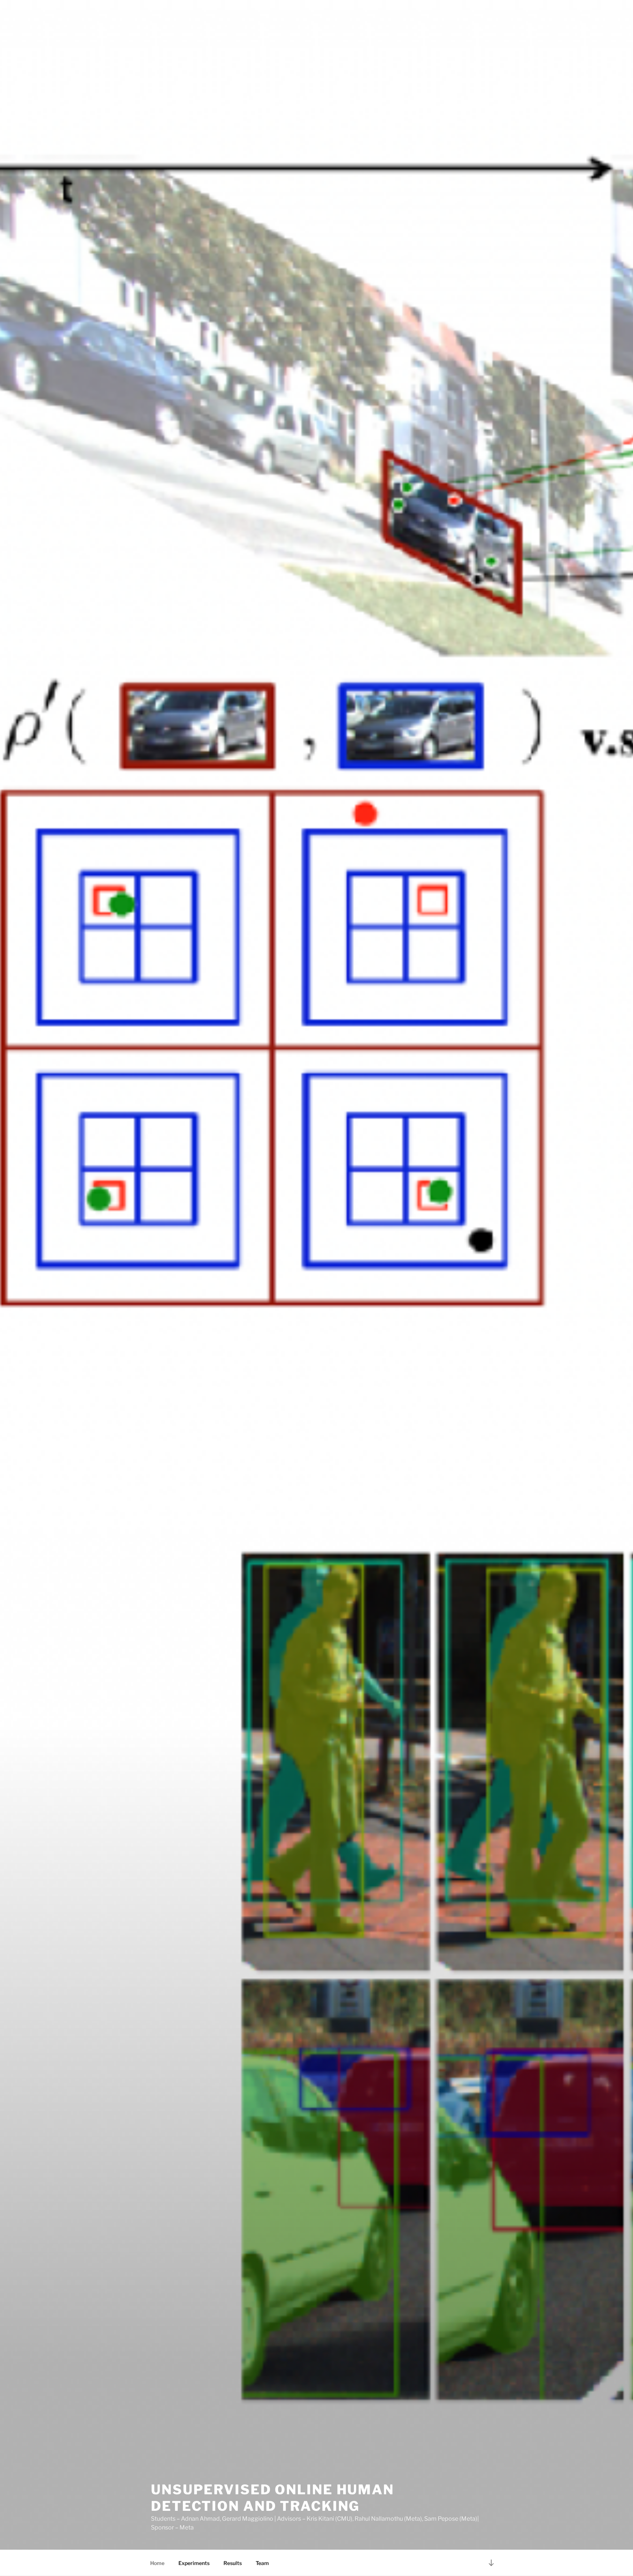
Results (233, 2563)
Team (262, 2563)
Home (157, 2563)
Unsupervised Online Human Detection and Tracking (273, 2498)
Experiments (194, 2563)
